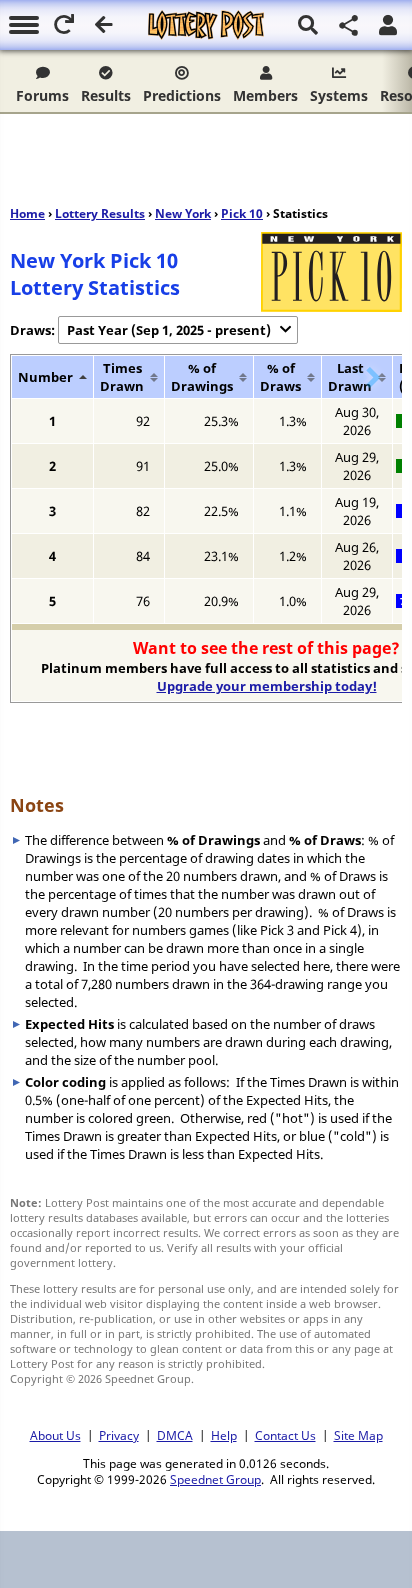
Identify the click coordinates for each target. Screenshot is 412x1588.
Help (224, 1435)
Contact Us (285, 1435)
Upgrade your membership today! (267, 686)
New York (183, 213)
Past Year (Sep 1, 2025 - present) (169, 330)
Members (265, 95)
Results (106, 95)
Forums (42, 95)
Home (27, 213)
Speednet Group (215, 1479)
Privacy (119, 1435)
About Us (55, 1435)
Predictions (182, 95)
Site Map (358, 1435)
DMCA (175, 1435)
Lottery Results (100, 213)
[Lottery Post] (206, 25)
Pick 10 (242, 213)
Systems (339, 95)
